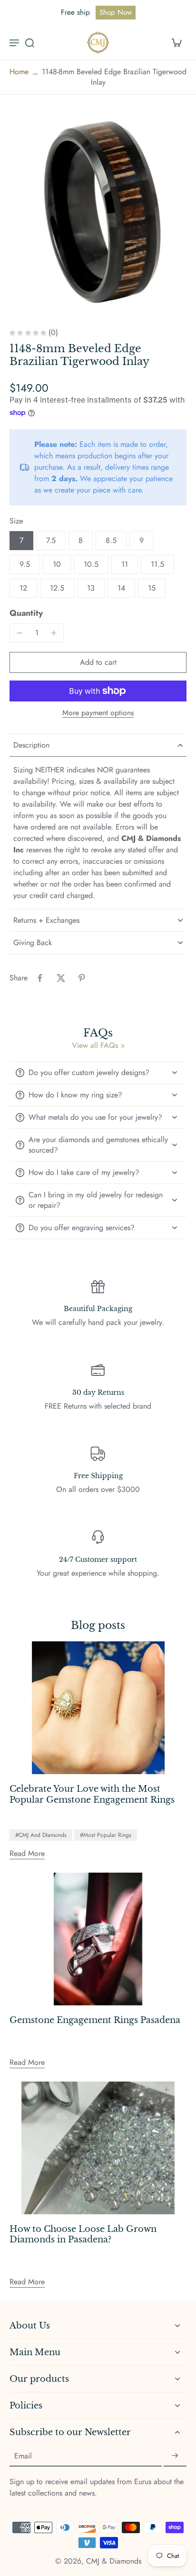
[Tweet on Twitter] (61, 978)
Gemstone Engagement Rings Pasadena (95, 2020)
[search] (29, 42)
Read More (27, 1853)
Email (23, 2456)
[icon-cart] (176, 42)
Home (19, 72)
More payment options (98, 714)
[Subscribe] (175, 2456)
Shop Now (116, 12)
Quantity (26, 613)
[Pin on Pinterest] (82, 978)
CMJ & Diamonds (114, 2561)
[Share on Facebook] (40, 978)
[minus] (20, 633)
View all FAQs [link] (95, 1046)
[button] (98, 662)
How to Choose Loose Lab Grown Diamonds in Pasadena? (83, 2235)
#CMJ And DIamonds (41, 1835)
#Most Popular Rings (106, 1835)
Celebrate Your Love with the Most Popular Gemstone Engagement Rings (92, 1794)
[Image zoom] (98, 212)
